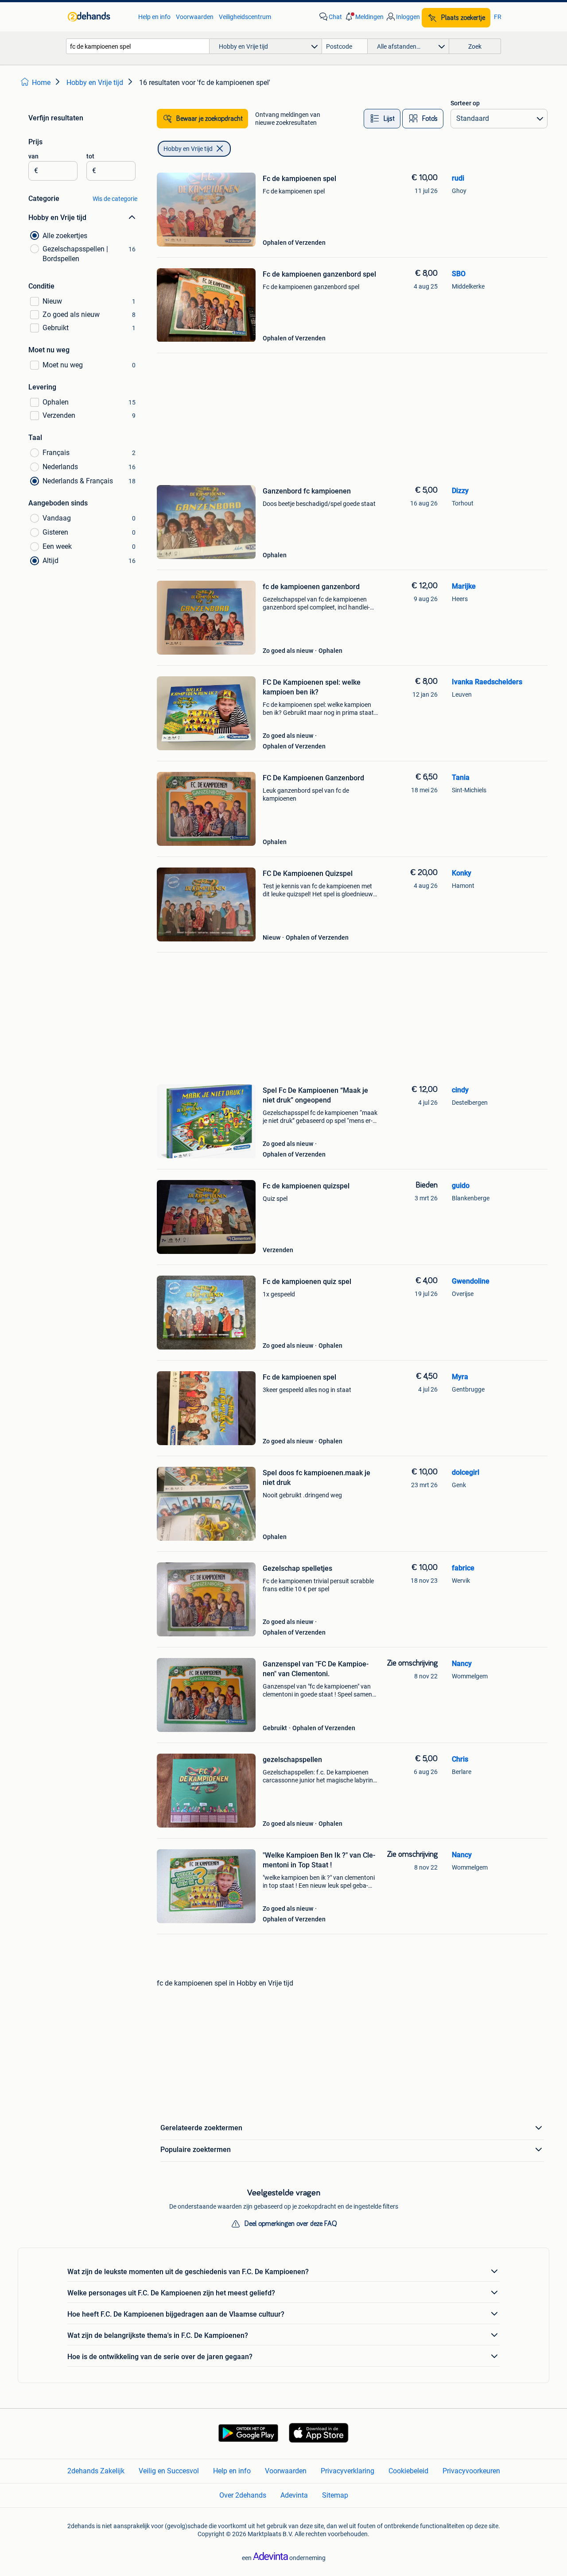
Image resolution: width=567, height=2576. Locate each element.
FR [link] (498, 17)
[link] (99, 17)
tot (90, 156)
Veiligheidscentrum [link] (245, 17)
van (33, 156)
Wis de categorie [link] (115, 199)
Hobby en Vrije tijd (188, 149)
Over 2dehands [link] (243, 2495)
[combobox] (138, 46)
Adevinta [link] (294, 2495)
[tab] (382, 119)
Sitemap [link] (335, 2495)
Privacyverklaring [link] (348, 2471)
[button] (364, 17)
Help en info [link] (154, 17)
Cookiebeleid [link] (408, 2471)
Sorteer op (465, 103)
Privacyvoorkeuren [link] (471, 2471)
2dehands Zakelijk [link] (96, 2471)
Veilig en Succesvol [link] (169, 2471)
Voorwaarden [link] (195, 17)
